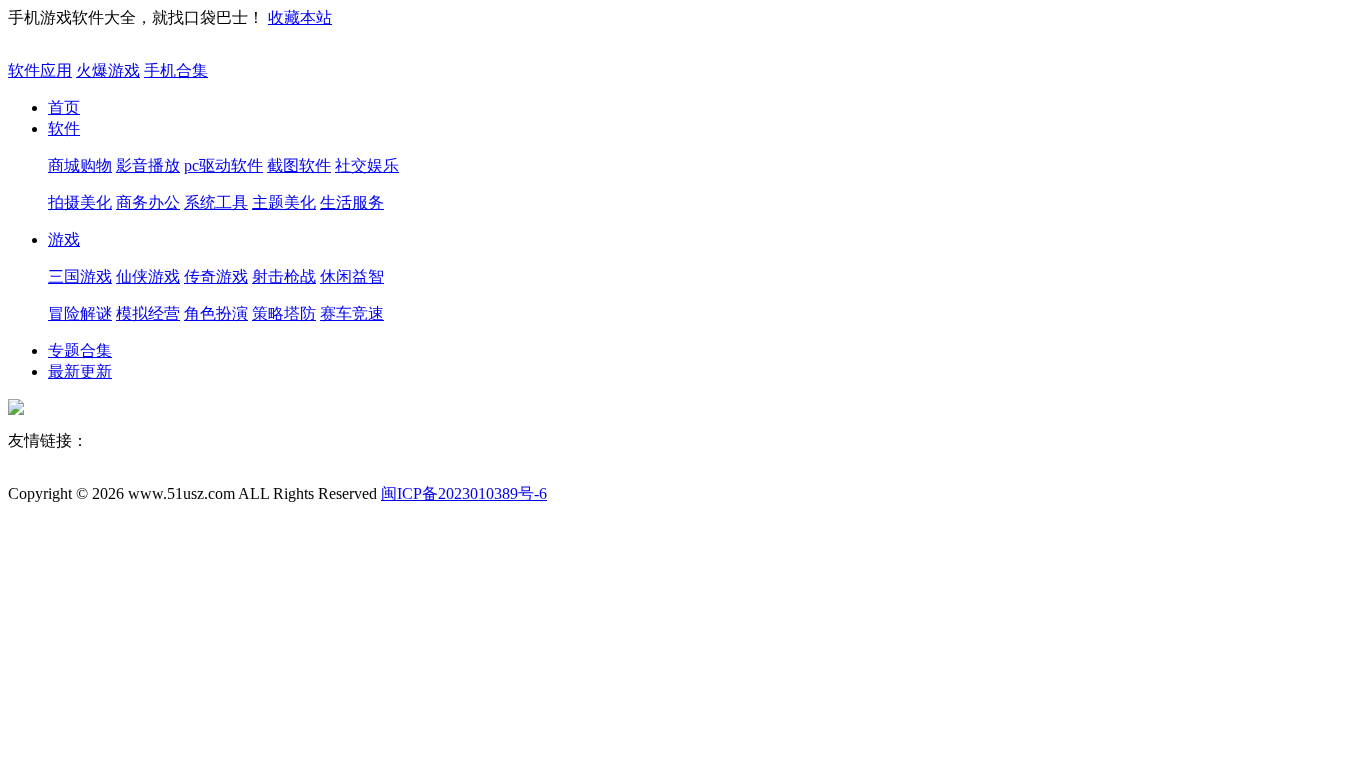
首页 (64, 107)
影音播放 (148, 165)
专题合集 (80, 350)
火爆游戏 (108, 70)
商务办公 (148, 202)
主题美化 (284, 202)
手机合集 (176, 70)
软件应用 (40, 70)
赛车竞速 (352, 313)
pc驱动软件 (223, 165)
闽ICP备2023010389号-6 (464, 493)
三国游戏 (80, 276)
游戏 (64, 239)
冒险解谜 (80, 313)
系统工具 (216, 202)
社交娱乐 (367, 165)
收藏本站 (300, 17)
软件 (64, 128)
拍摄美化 (80, 202)
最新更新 (80, 371)
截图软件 (299, 165)
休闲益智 (352, 276)
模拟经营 (148, 313)
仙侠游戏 (148, 276)
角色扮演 (216, 313)
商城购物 (80, 165)
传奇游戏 (216, 276)
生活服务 (352, 202)
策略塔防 (284, 313)
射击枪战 (284, 276)
